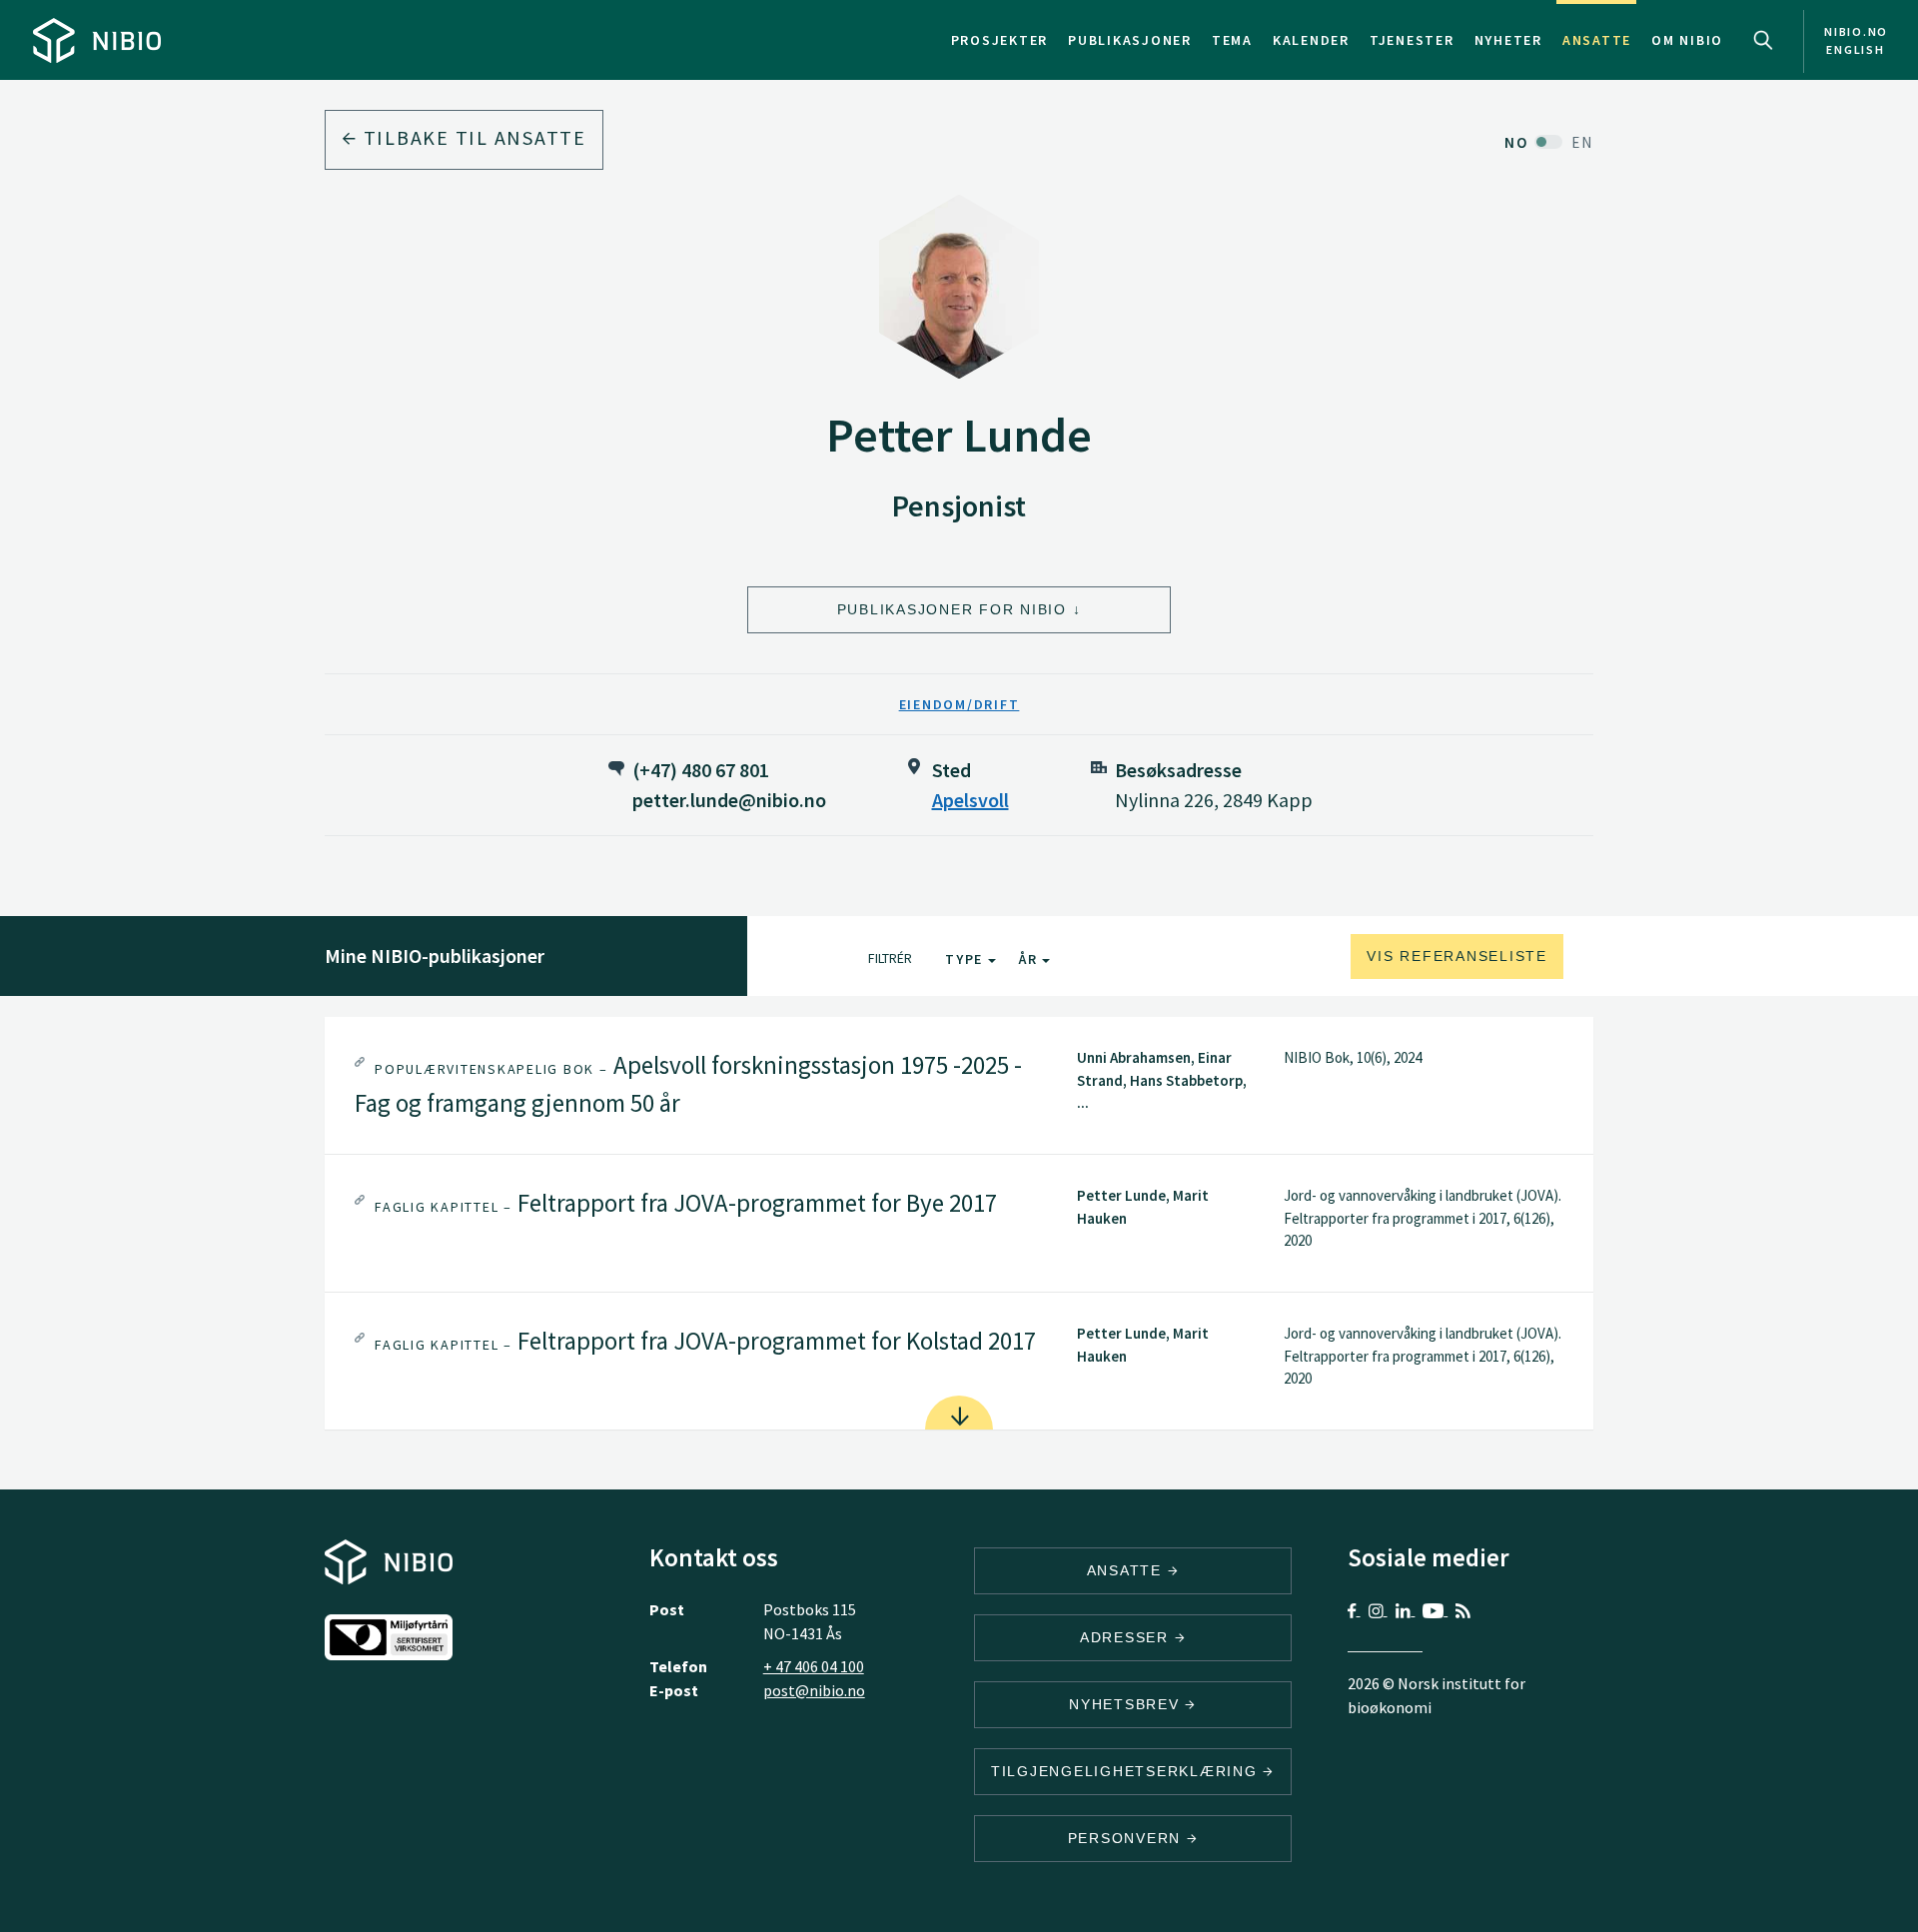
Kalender (1311, 40)
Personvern (1127, 1838)
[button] (959, 1085)
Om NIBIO (1687, 40)
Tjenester (1412, 40)
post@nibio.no (814, 1690)
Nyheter (1508, 40)
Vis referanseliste (1457, 956)
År (1030, 959)
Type (966, 959)
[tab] (959, 1085)
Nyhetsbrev (1127, 1704)
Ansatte (1597, 40)
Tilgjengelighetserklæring (1127, 1771)
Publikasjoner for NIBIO (952, 609)
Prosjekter (1000, 40)
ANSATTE (1127, 1570)
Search (1763, 40)
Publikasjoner (1130, 40)
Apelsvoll (970, 800)
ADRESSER (1127, 1637)
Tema (1232, 40)
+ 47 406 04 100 (814, 1666)
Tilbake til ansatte (472, 137)
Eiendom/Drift (959, 704)
